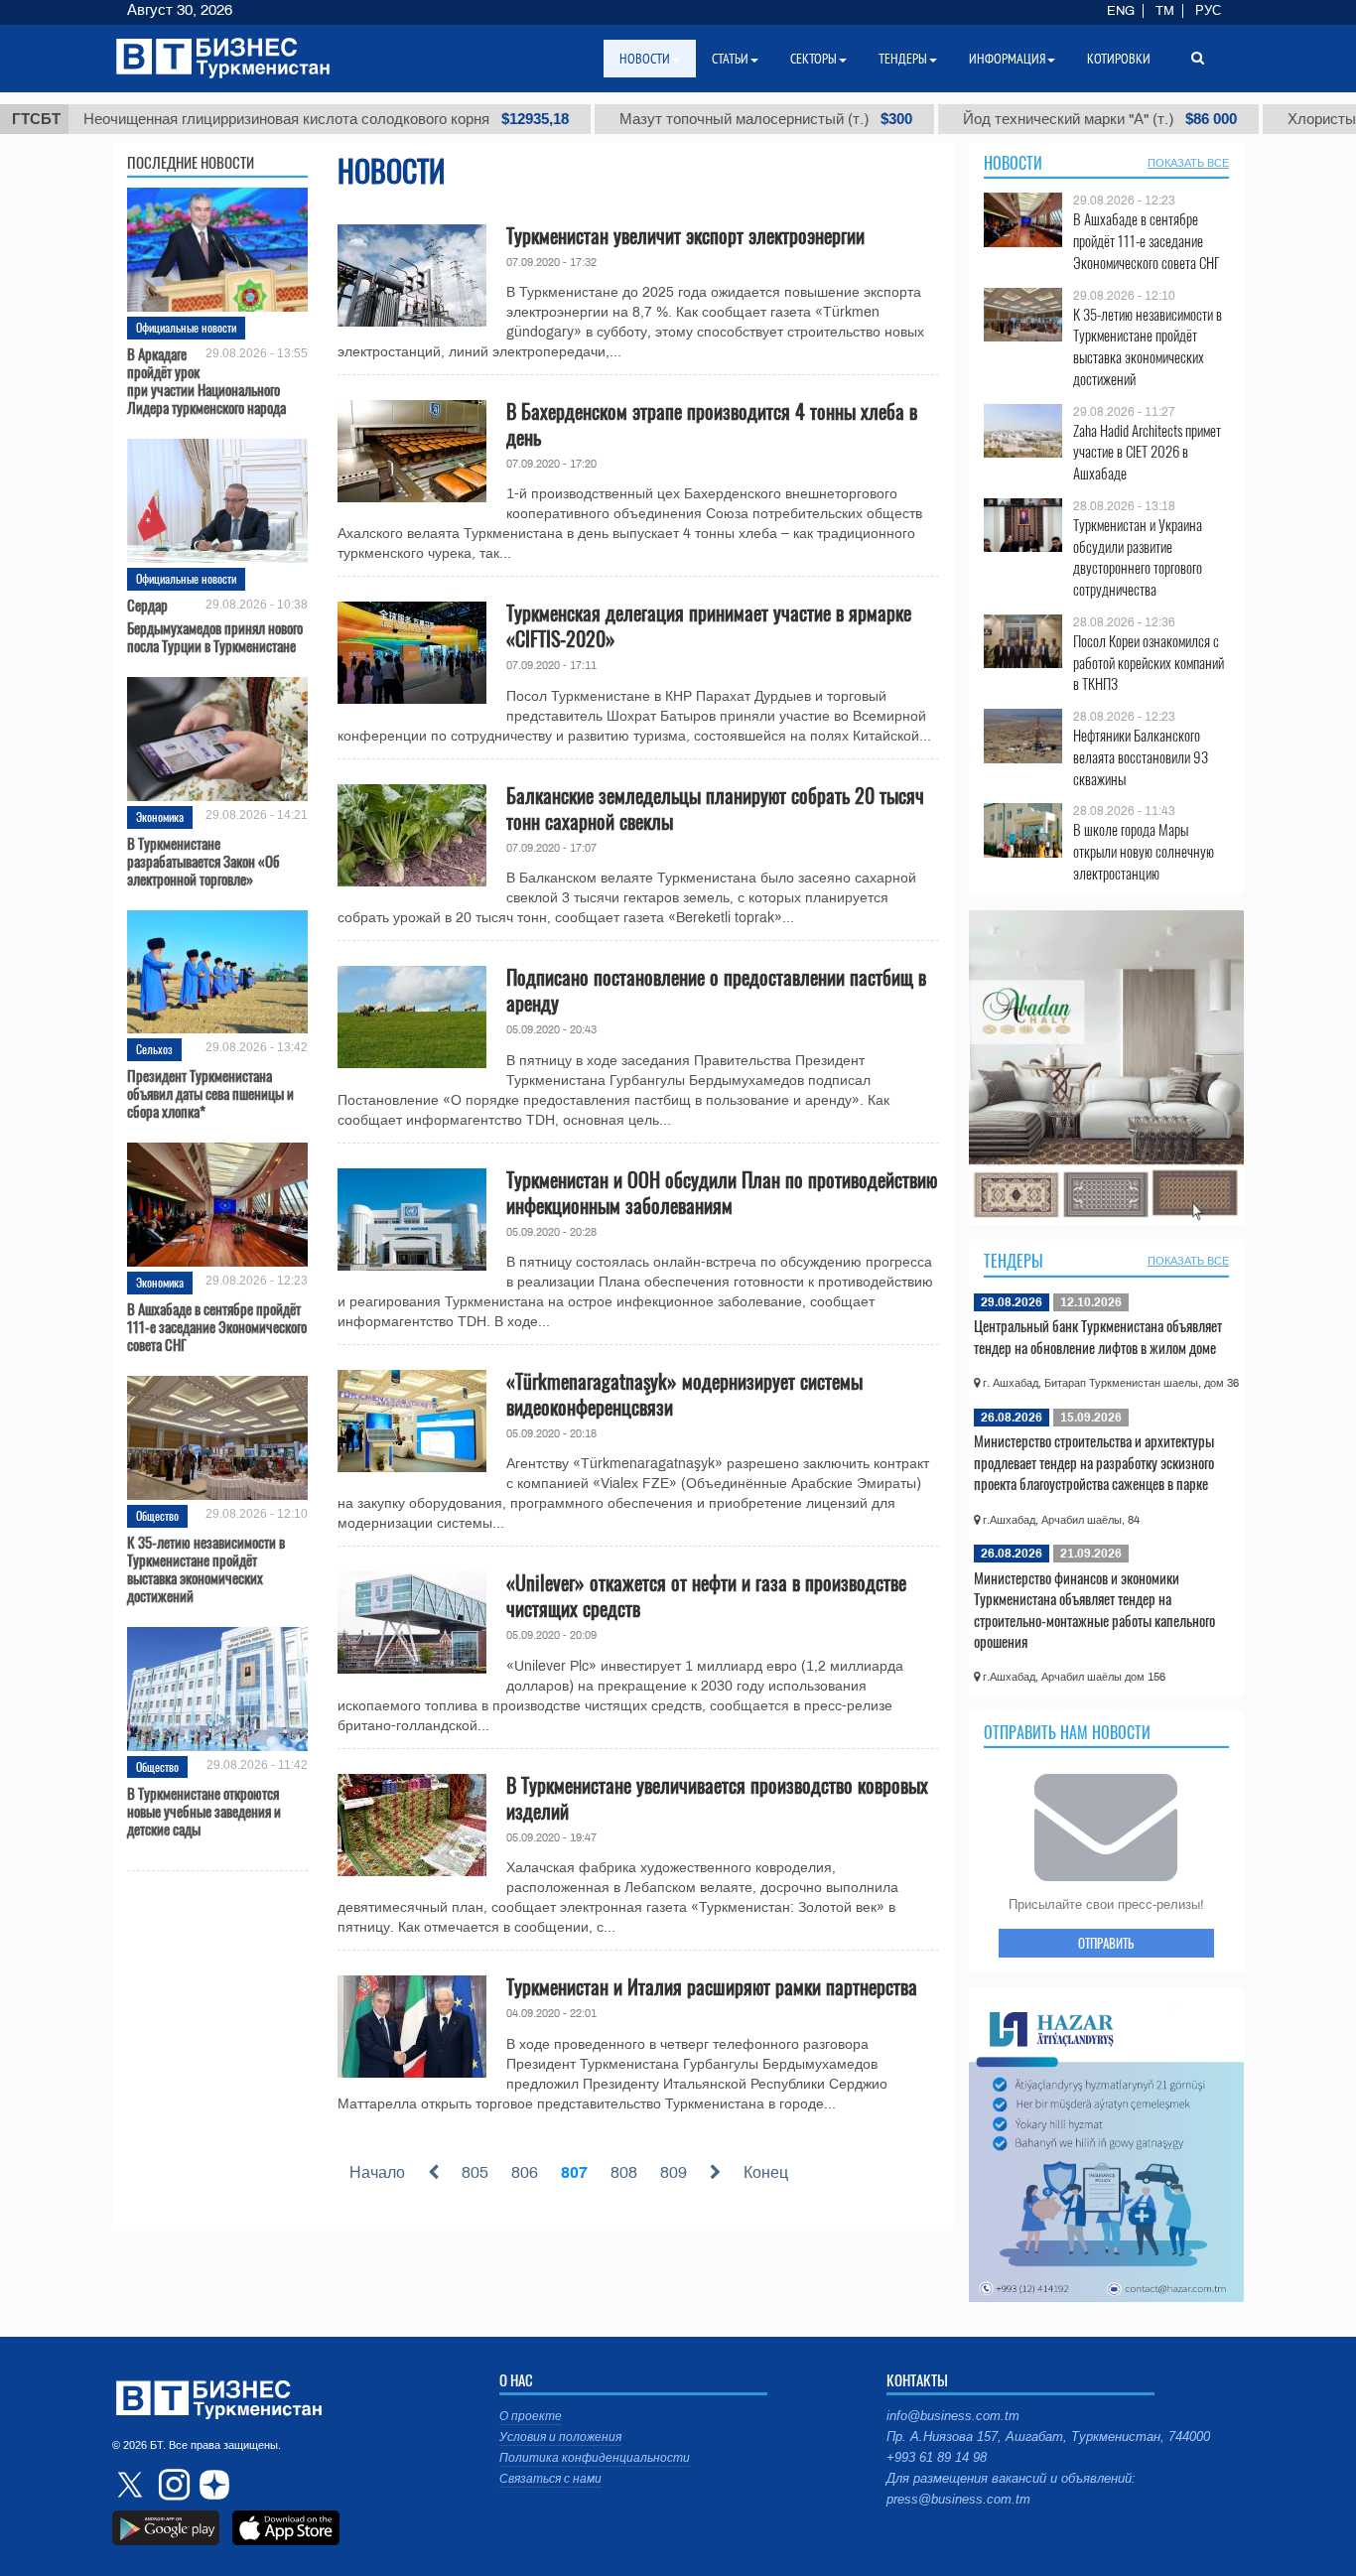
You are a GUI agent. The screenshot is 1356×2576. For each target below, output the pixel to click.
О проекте (531, 2416)
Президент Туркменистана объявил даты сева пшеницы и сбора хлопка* (210, 1093)
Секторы (814, 59)
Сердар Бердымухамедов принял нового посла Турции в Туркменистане (215, 625)
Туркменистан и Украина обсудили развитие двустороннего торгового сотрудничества (1138, 557)
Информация (1007, 59)
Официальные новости (186, 327)
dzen (211, 2485)
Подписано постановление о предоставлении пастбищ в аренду (716, 990)
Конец (766, 2172)
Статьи (730, 59)
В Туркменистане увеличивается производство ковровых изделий (717, 1798)
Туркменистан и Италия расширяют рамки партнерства (712, 1986)
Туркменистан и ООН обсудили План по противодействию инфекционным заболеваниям (722, 1192)
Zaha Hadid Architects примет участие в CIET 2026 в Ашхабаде (1147, 452)
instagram (172, 2485)
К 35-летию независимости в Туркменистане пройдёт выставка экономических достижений (206, 1568)
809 (674, 2172)
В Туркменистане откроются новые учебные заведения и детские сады (204, 1811)
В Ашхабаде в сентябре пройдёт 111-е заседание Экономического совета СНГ (217, 1326)
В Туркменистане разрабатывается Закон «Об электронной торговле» (203, 861)
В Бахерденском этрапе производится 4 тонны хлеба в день (712, 424)
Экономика (160, 816)
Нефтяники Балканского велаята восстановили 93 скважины (1141, 757)
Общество (157, 1515)
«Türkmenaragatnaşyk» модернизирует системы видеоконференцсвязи (684, 1394)
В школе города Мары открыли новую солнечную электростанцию (1144, 851)
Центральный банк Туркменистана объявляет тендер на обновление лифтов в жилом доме (1098, 1336)
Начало (377, 2172)
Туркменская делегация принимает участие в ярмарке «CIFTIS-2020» (709, 625)
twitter (132, 2485)
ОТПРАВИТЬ (1106, 1943)
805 (475, 2172)
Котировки (1119, 59)
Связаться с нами (550, 2479)
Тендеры (1014, 1261)
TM (1165, 11)
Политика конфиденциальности (595, 2458)
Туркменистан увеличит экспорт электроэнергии (685, 235)
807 (574, 2172)
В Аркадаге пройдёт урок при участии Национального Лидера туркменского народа (206, 380)
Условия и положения (560, 2437)
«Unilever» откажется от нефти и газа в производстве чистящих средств (706, 1595)
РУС (1208, 11)
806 (525, 2172)
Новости (1013, 163)
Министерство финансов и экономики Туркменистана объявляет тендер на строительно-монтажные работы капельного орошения (1094, 1610)
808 (624, 2172)
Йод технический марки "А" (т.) (1011, 119)
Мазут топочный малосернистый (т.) (677, 119)
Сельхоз (154, 1049)
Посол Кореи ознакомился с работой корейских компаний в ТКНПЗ (1149, 663)
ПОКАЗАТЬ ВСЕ (1188, 163)
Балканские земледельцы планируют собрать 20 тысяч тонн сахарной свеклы (715, 808)
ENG (1121, 11)
